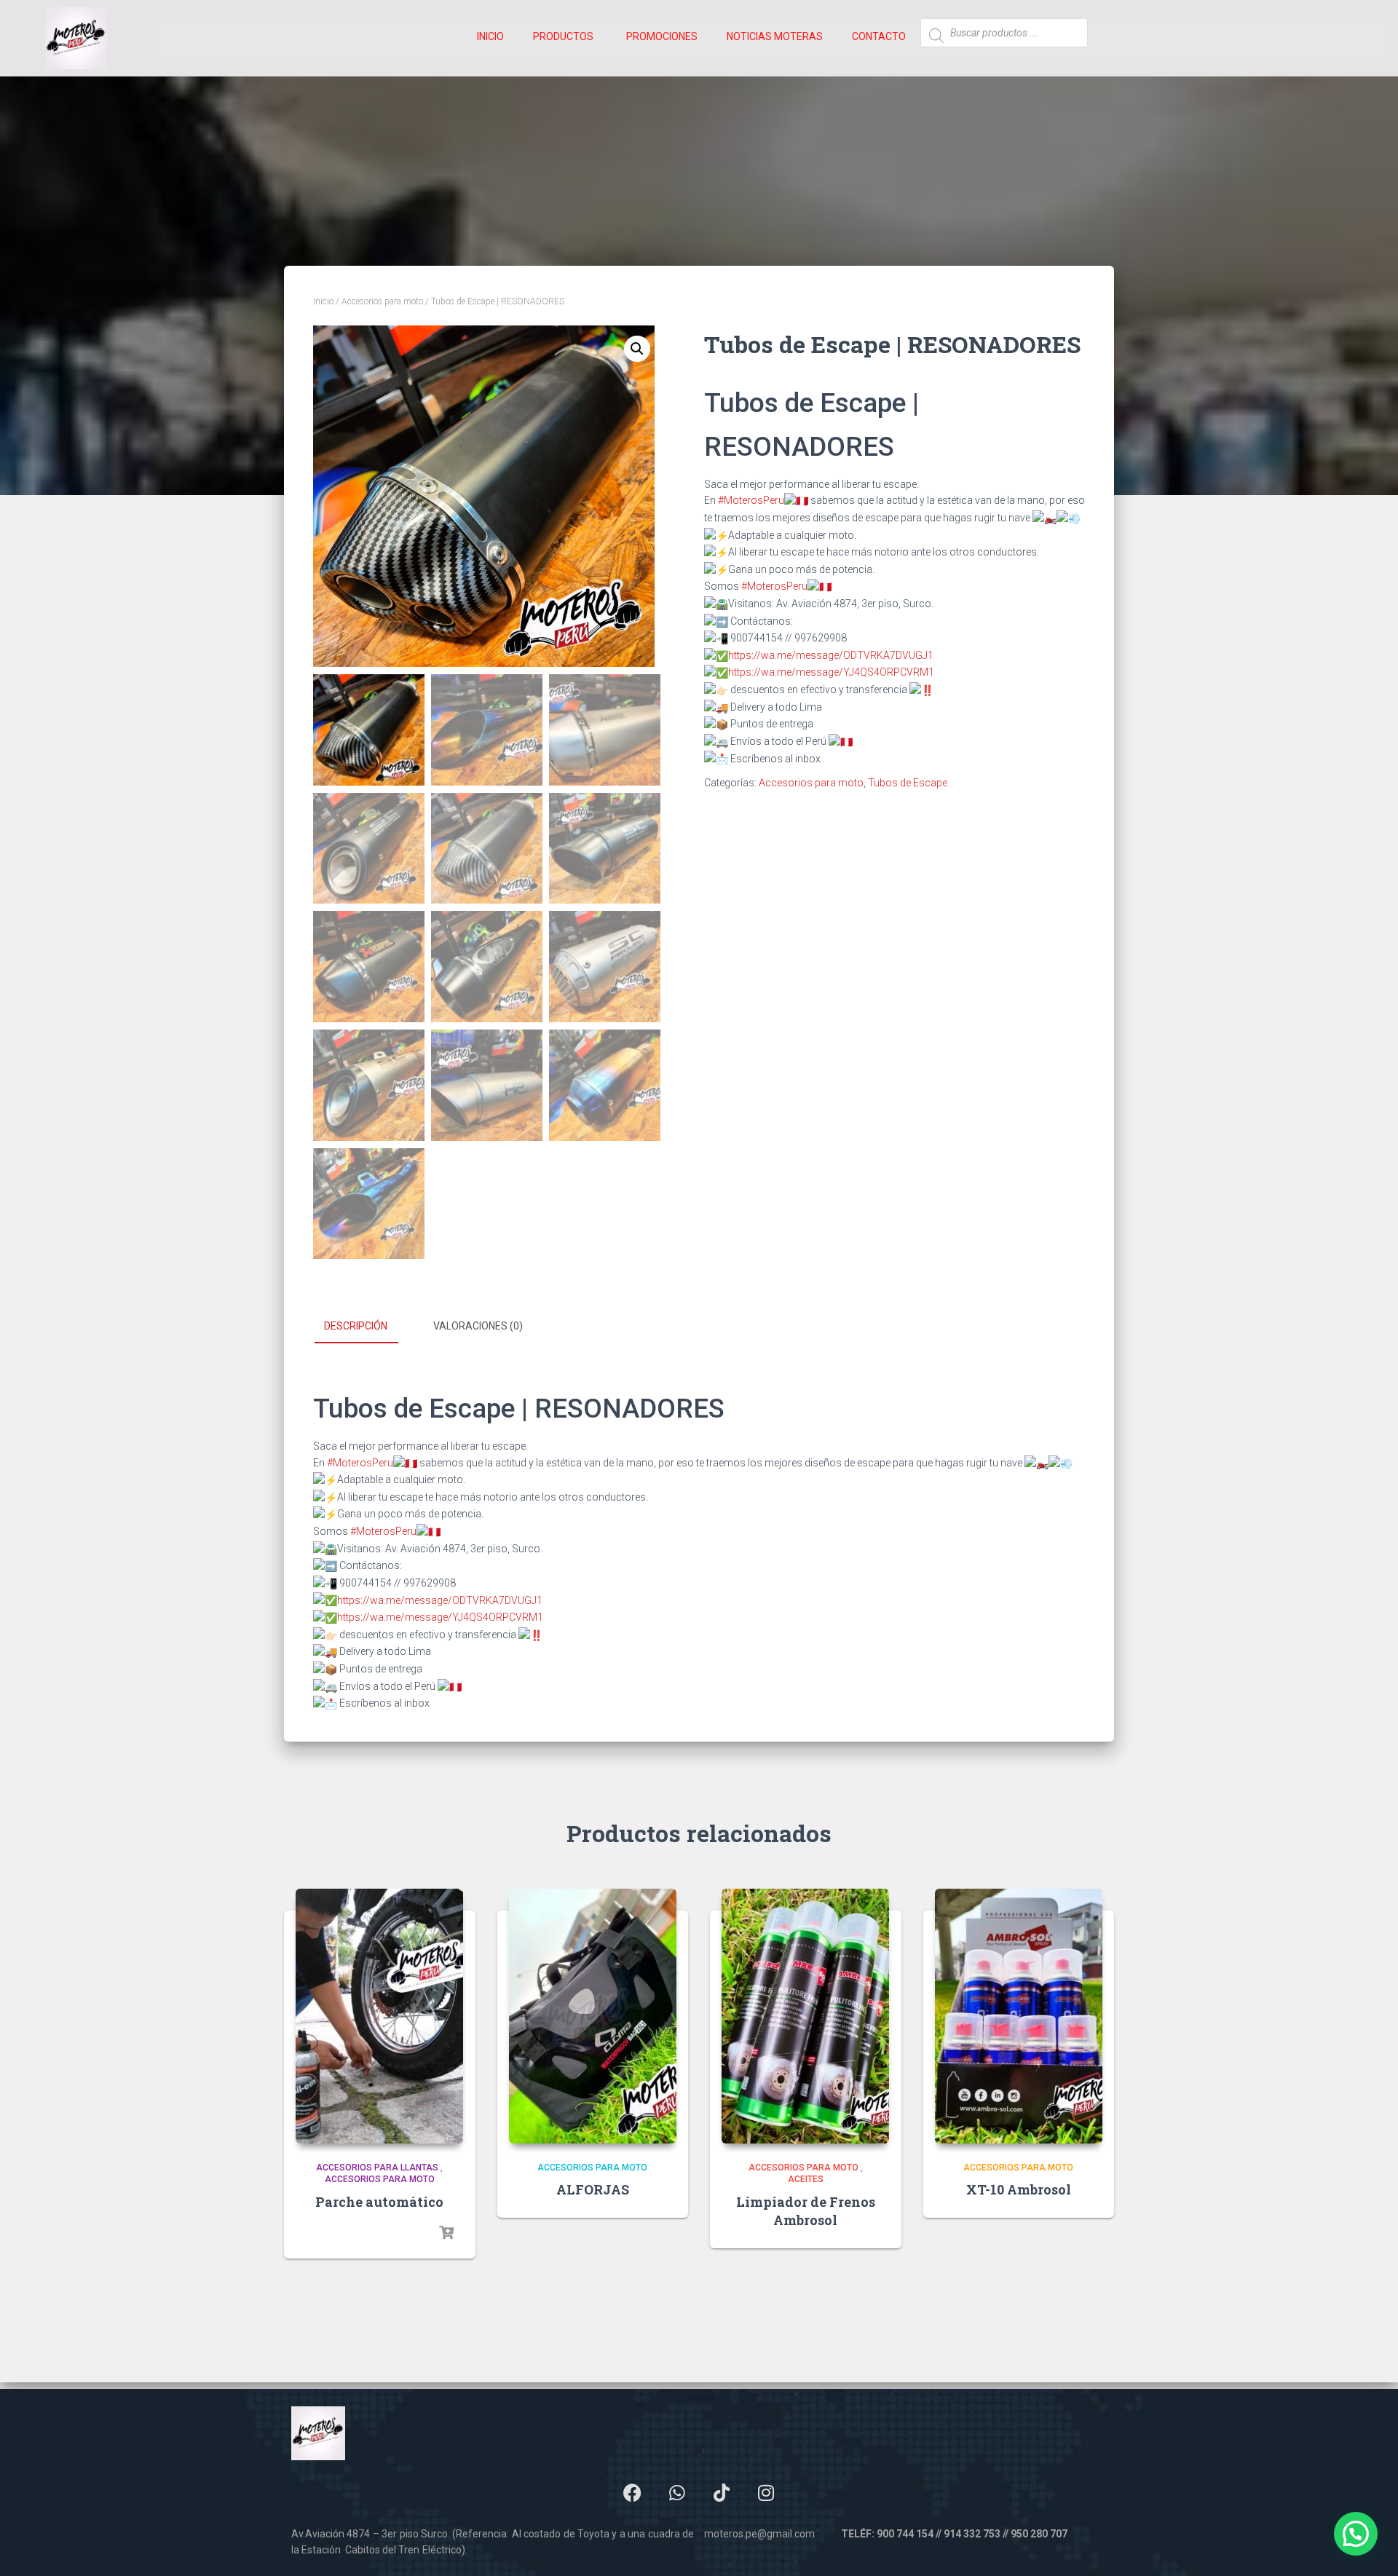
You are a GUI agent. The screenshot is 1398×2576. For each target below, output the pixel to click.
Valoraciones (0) (478, 1326)
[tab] (367, 1327)
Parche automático (379, 2202)
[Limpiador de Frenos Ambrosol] (805, 2016)
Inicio (323, 301)
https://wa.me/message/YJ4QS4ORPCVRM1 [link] (831, 672)
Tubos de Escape (908, 783)
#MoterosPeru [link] (751, 500)
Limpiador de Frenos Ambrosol (806, 2211)
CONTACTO (879, 36)
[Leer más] (446, 2233)
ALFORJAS (593, 2189)
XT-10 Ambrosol (1019, 2189)
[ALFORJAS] (593, 2016)
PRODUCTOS (563, 36)
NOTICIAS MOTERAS (775, 36)
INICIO (490, 36)
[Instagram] (766, 2493)
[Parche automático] (379, 2016)
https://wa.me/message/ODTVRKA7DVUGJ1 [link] (831, 655)
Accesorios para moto (382, 301)
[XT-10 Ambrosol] (1019, 2016)
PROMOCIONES (662, 36)
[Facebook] (633, 2493)
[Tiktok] (722, 2493)
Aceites (806, 2179)
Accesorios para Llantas (377, 2168)
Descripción (356, 1326)
